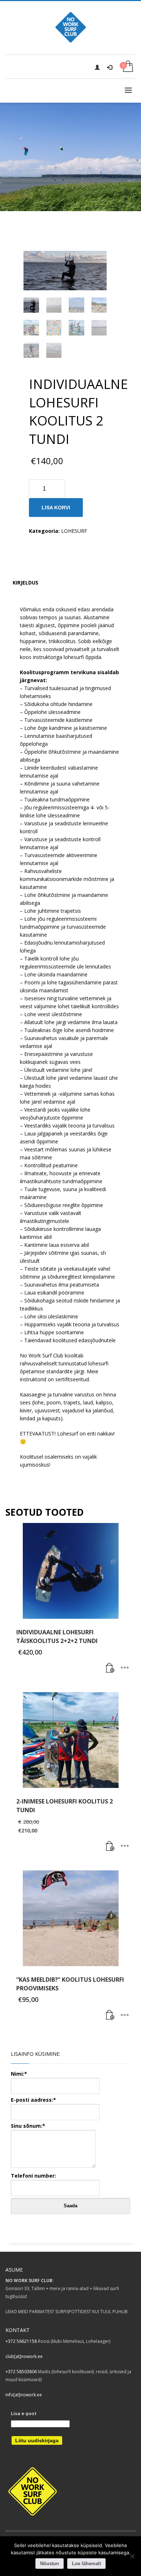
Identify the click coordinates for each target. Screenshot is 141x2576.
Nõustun (50, 2564)
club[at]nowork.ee (24, 2356)
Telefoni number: (33, 2176)
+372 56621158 (21, 2341)
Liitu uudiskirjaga (37, 2440)
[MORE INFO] (125, 1668)
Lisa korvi (56, 508)
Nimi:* (19, 2074)
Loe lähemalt (86, 2564)
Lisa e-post (24, 2414)
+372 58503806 (21, 2372)
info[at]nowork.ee (24, 2395)
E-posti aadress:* (33, 2100)
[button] (110, 1668)
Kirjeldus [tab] (25, 583)
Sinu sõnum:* (28, 2126)
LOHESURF (74, 531)
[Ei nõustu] (132, 2556)
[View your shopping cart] (127, 67)
